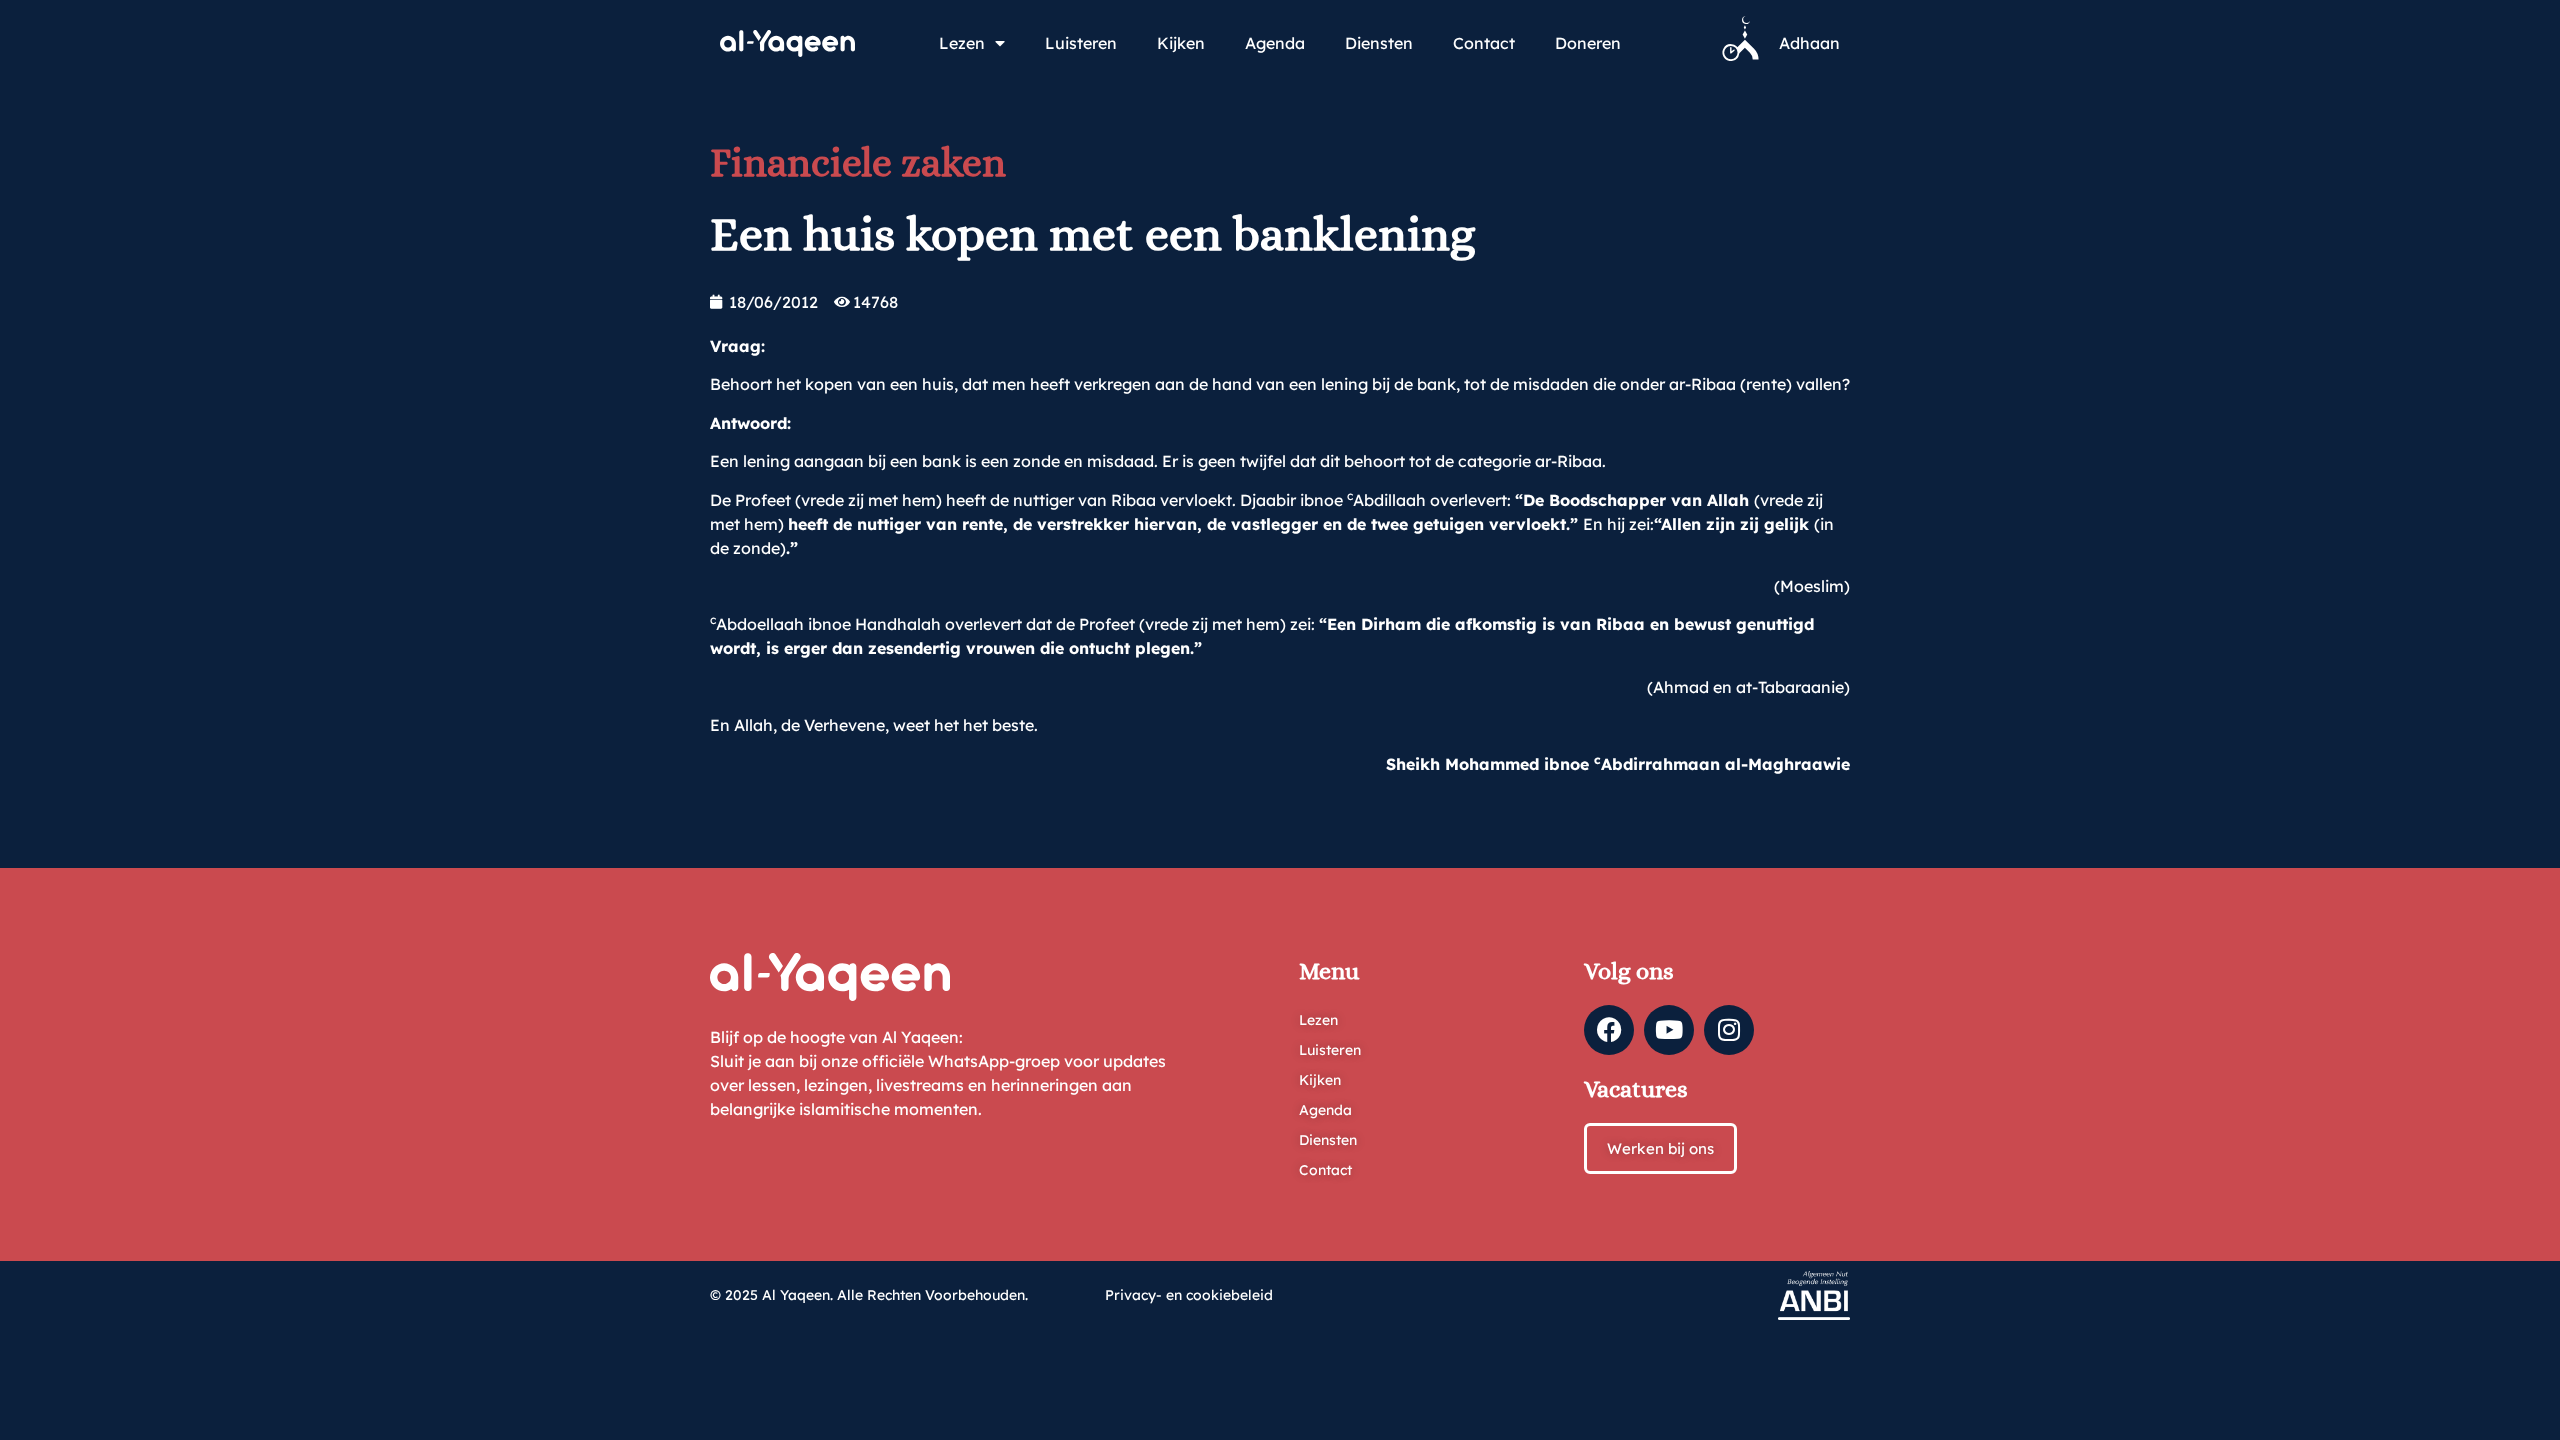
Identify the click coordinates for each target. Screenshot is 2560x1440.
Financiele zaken (858, 162)
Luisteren (1081, 43)
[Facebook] (1609, 1030)
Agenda (1275, 43)
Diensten (1379, 43)
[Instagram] (1729, 1030)
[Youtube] (1669, 1030)
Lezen (962, 43)
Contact (1484, 43)
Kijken (1181, 43)
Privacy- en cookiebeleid (1189, 1295)
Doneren (1588, 43)
